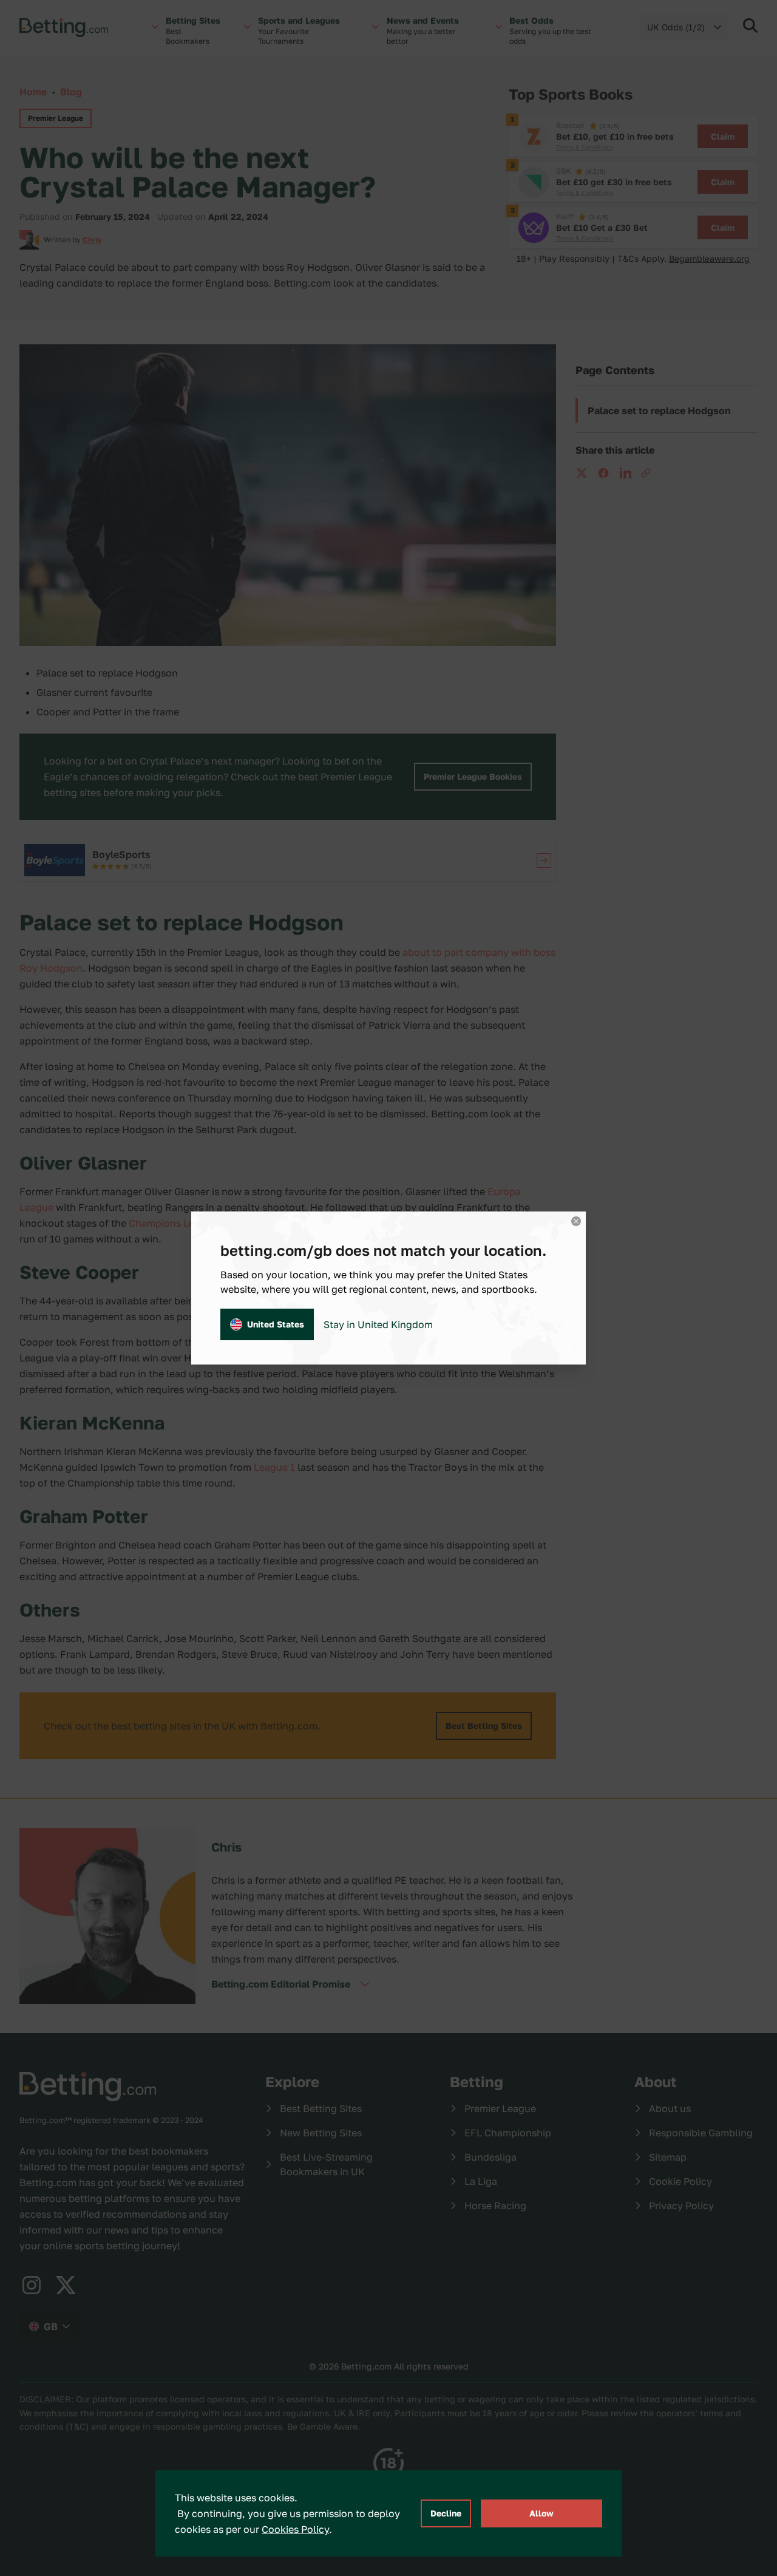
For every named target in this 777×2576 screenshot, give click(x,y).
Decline (446, 2513)
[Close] (576, 1221)
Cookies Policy (295, 2529)
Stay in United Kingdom (378, 1324)
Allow (541, 2513)
